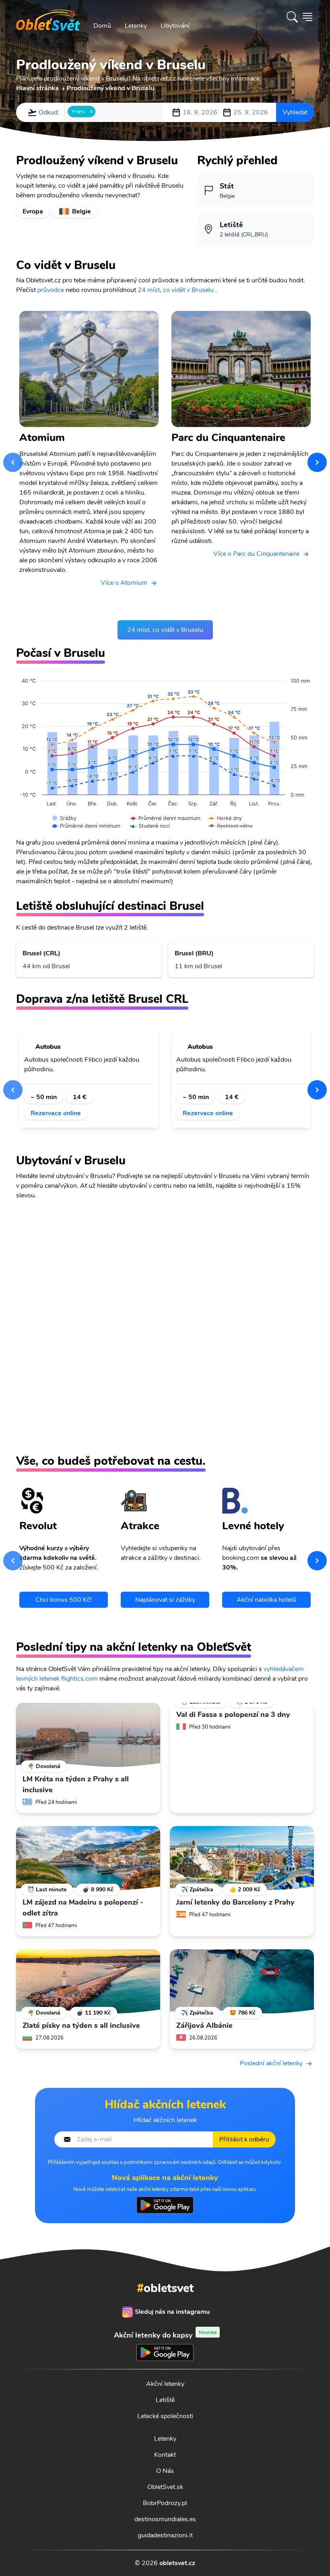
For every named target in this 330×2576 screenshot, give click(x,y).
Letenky (136, 26)
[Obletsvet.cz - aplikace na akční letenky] (165, 2205)
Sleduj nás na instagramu (172, 2312)
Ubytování (175, 26)
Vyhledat (295, 112)
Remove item (91, 112)
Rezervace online (56, 1113)
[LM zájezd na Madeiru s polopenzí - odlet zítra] (88, 1858)
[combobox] (113, 112)
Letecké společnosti (165, 2416)
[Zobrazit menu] (307, 17)
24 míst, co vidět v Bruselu (176, 290)
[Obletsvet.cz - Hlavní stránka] (48, 17)
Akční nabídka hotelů (266, 1600)
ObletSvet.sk (165, 2487)
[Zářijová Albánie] (242, 1982)
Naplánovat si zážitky (165, 1600)
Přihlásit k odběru (244, 2139)
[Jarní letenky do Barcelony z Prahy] (242, 1858)
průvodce (51, 290)
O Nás (165, 2471)
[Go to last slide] (13, 462)
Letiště (165, 2400)
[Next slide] (317, 462)
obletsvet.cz (177, 2563)
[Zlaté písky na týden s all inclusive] (88, 1982)
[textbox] (100, 112)
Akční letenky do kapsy (165, 2335)
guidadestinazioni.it (165, 2535)
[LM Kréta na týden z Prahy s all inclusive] (88, 1735)
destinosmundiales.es (165, 2519)
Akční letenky (165, 2384)
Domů (102, 26)
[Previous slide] (13, 1090)
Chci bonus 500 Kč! (64, 1600)
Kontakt (165, 2455)
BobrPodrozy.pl (165, 2503)
